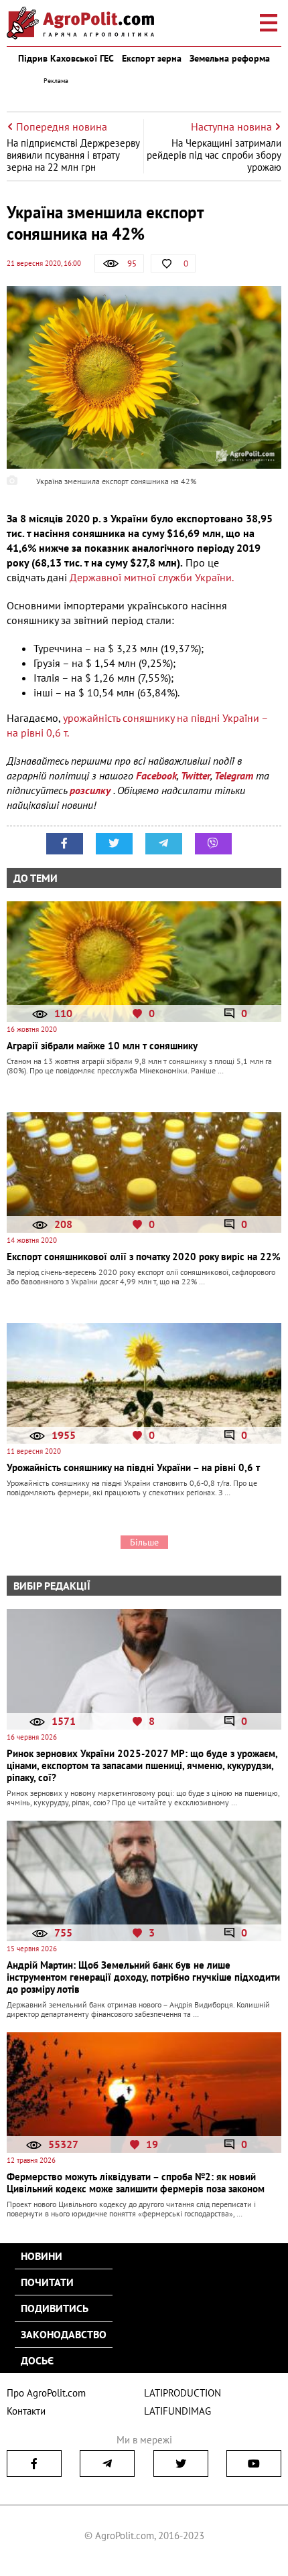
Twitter (196, 775)
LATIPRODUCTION (183, 2393)
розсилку (91, 790)
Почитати (47, 2282)
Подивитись (55, 2308)
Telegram (234, 775)
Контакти (26, 2411)
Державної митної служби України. (150, 577)
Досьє (37, 2360)
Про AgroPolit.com (46, 2393)
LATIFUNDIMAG (177, 2411)
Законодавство (64, 2334)
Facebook (156, 775)
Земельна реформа (230, 58)
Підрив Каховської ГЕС (66, 58)
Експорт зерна (152, 58)
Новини (42, 2256)
